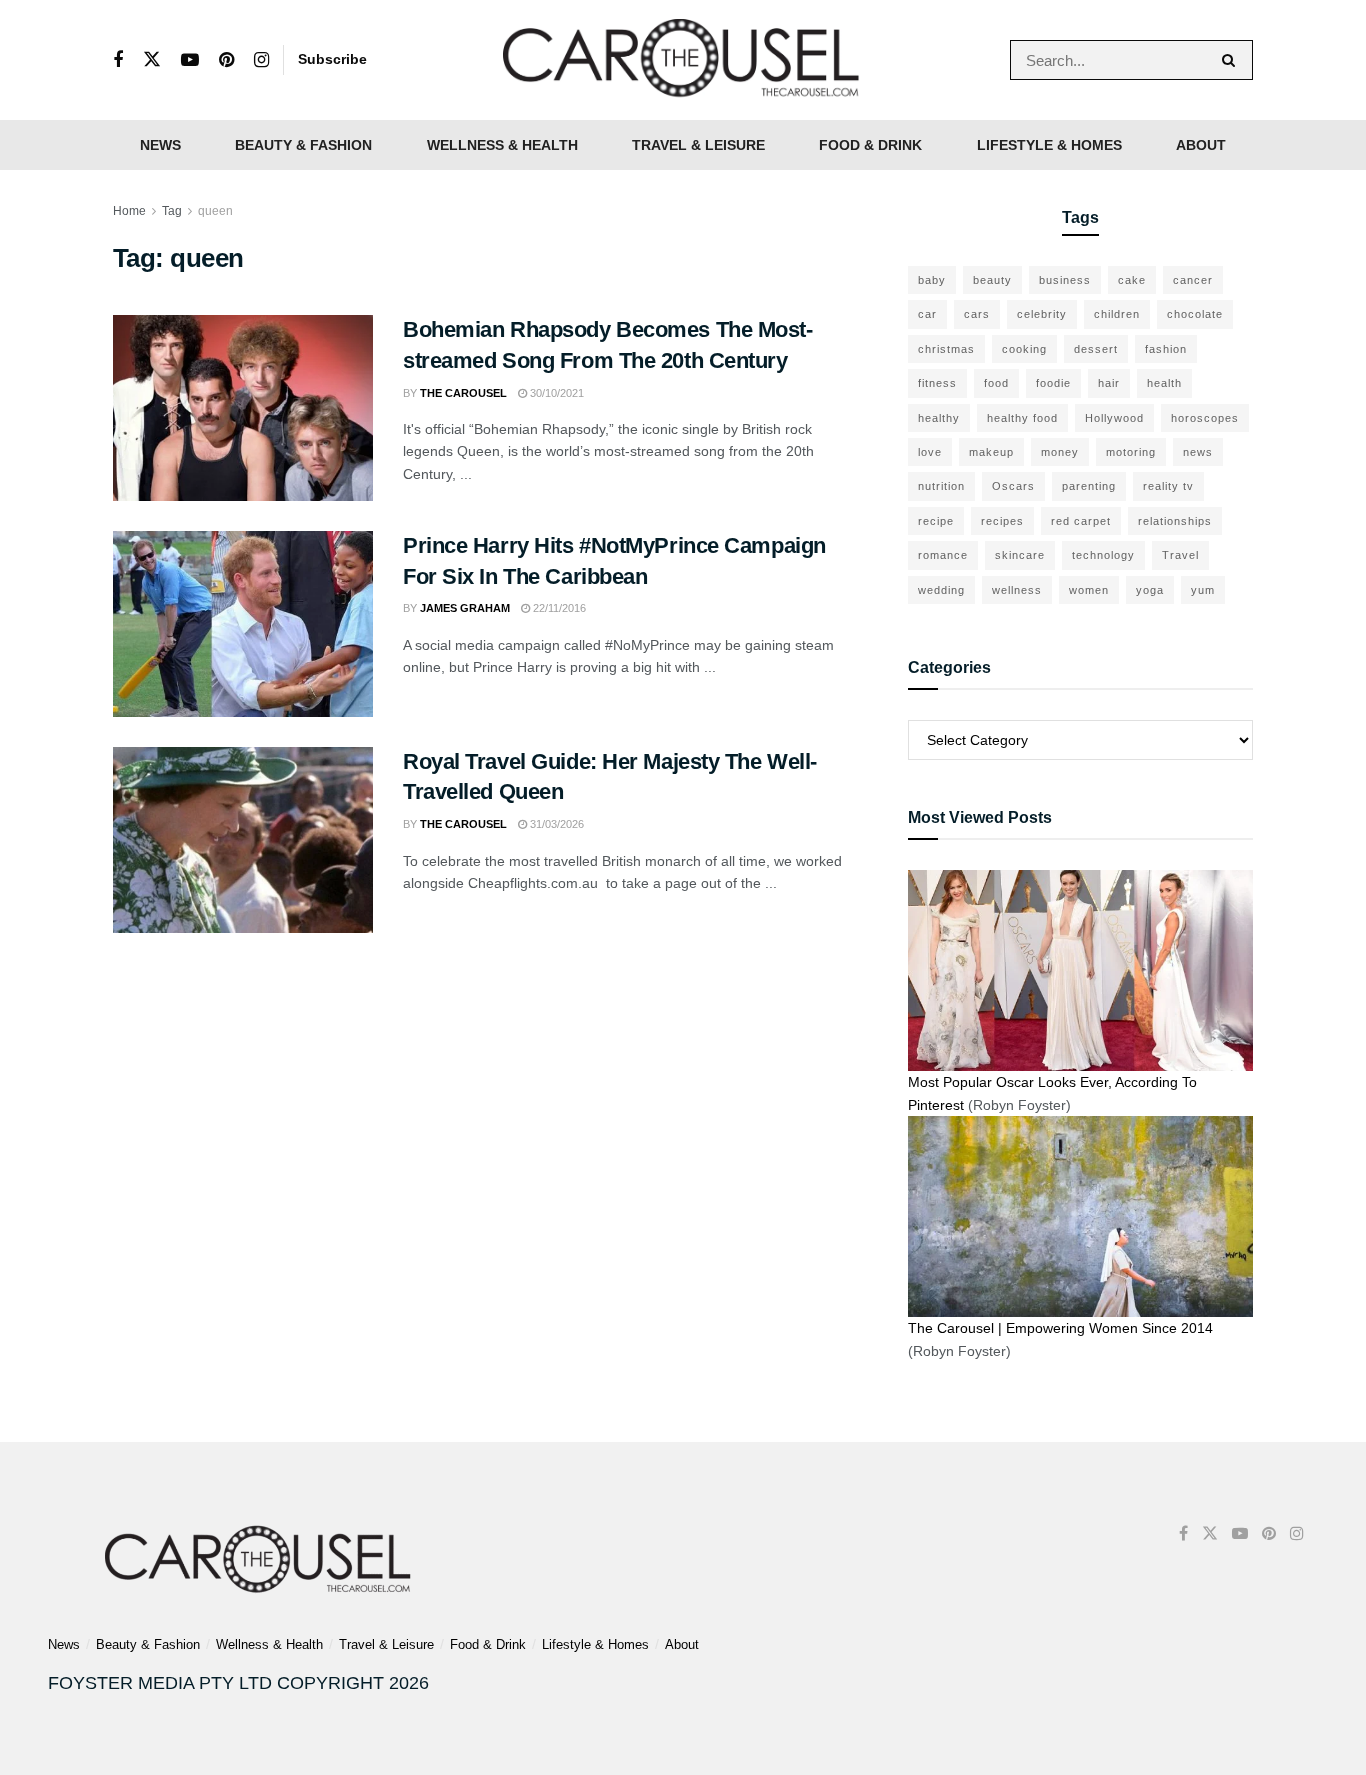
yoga (1150, 590)
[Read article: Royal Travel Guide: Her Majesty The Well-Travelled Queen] (243, 840)
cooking (1024, 349)
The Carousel (463, 393)
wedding (941, 590)
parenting (1089, 486)
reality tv (1168, 486)
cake (1132, 280)
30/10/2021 (555, 393)
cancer (1193, 280)
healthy (939, 418)
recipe (936, 521)
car (927, 314)
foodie (1053, 383)
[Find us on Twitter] (152, 60)
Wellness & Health (502, 145)
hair (1109, 383)
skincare (1020, 555)
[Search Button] (1232, 60)
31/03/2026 (555, 824)
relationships (1175, 521)
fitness (937, 383)
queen (215, 211)
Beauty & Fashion (303, 145)
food (996, 383)
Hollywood (1114, 418)
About (1201, 145)
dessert (1096, 349)
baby (932, 280)
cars (977, 314)
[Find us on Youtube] (190, 60)
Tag (172, 211)
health (1164, 383)
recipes (1002, 521)
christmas (946, 349)
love (930, 452)
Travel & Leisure (698, 145)
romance (943, 555)
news (1198, 452)
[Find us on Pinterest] (226, 60)
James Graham (465, 608)
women (1089, 590)
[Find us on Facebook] (118, 60)
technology (1103, 555)
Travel (1180, 555)
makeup (991, 452)
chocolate (1195, 314)
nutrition (941, 486)
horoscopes (1205, 418)
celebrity (1042, 314)
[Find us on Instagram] (261, 60)
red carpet (1081, 521)
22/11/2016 (558, 608)
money (1060, 452)
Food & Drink (870, 145)
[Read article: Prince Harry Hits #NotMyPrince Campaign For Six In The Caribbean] (243, 624)
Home (129, 211)
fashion (1166, 349)
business (1065, 280)
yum (1203, 590)
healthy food (1022, 418)
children (1117, 314)
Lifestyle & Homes (1049, 145)
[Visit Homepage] (683, 60)
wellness (1017, 590)
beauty (992, 280)
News (160, 145)
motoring (1131, 452)
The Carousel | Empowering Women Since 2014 (1060, 1328)
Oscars (1013, 486)
